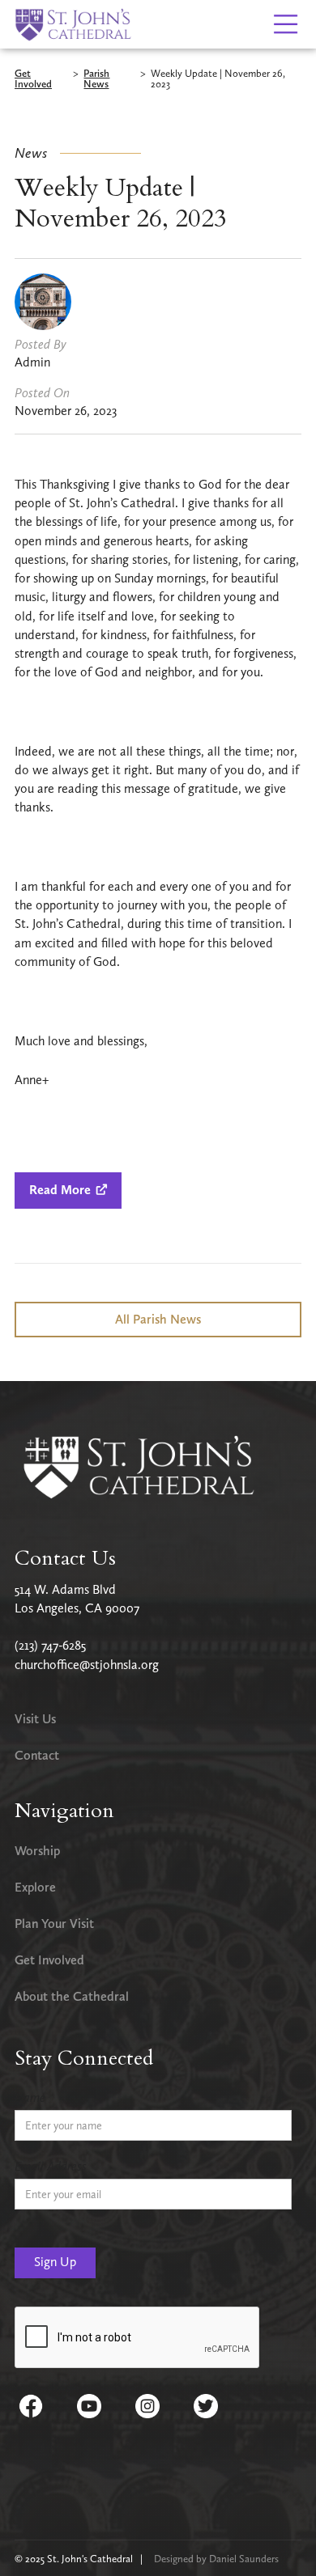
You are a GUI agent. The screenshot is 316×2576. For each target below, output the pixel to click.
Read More (68, 1190)
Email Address (51, 2166)
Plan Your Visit (54, 1924)
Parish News (96, 79)
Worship (37, 1851)
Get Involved (33, 79)
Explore (35, 1887)
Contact (37, 1755)
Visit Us (35, 1719)
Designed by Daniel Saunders (216, 2559)
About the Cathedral (72, 1996)
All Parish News (158, 1319)
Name (30, 2097)
